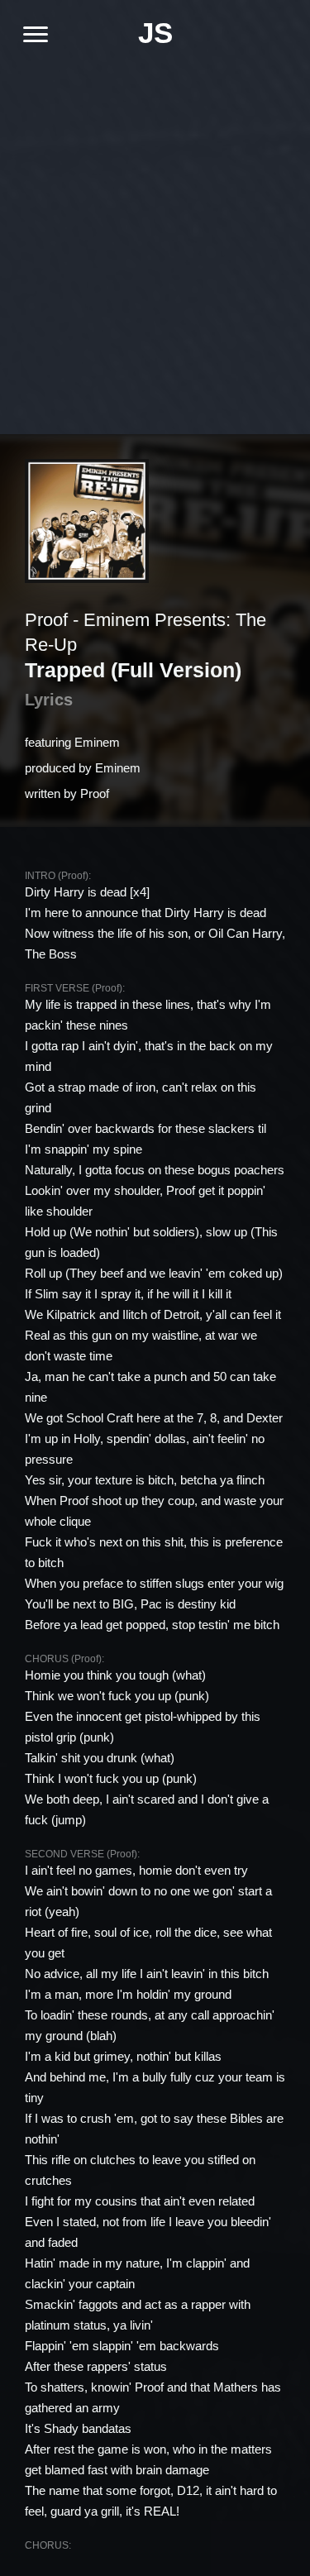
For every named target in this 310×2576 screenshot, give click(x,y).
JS (155, 33)
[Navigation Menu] (29, 34)
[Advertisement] (155, 238)
